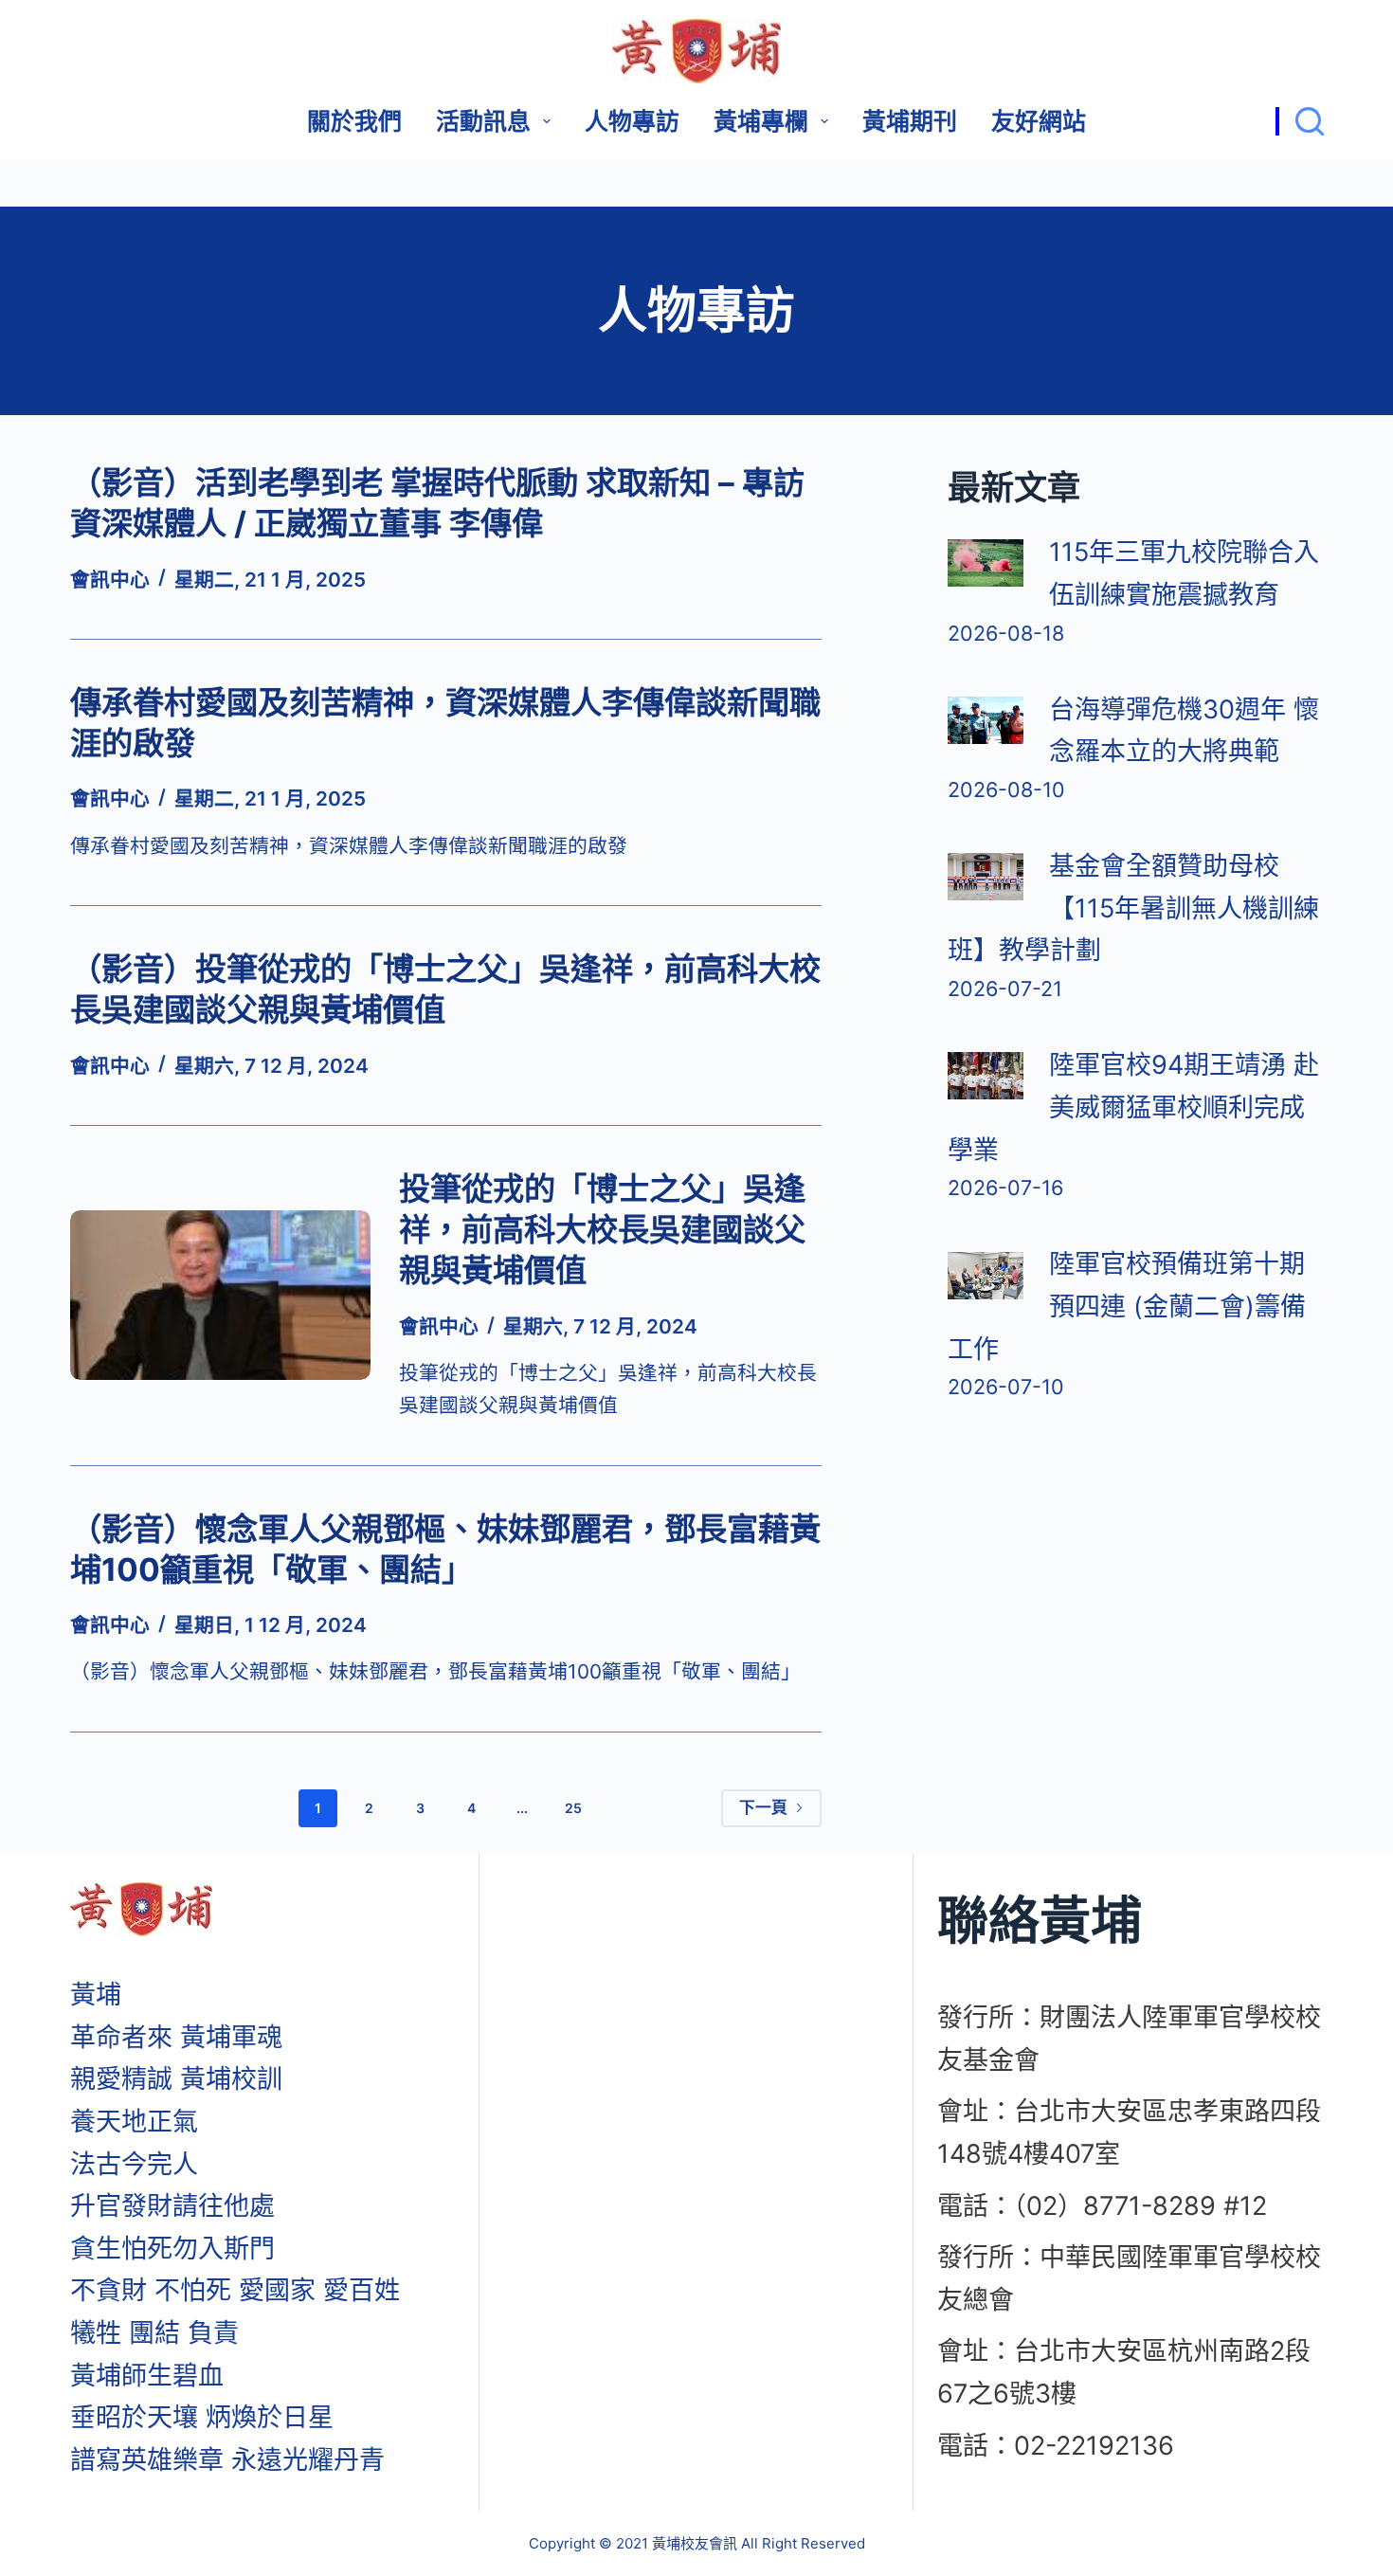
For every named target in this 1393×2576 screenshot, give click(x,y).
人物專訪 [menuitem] (632, 121)
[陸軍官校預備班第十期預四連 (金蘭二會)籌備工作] (986, 1276)
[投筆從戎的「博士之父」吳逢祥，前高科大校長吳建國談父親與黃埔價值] (221, 1295)
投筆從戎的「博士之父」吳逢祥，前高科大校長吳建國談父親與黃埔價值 (602, 1230)
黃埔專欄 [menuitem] (761, 121)
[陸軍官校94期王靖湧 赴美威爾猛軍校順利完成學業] (986, 1076)
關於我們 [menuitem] (354, 121)
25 (573, 1808)
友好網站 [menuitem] (1039, 121)
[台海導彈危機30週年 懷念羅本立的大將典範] (986, 720)
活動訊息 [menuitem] (483, 121)
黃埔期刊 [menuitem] (910, 121)
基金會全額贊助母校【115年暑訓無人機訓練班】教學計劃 (1133, 908)
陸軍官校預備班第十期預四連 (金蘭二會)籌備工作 (1127, 1306)
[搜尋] (1300, 121)
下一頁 (763, 1807)
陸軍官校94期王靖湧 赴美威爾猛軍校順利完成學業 (1133, 1107)
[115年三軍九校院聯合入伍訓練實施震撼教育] (986, 563)
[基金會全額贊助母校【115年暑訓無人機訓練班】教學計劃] (986, 877)
